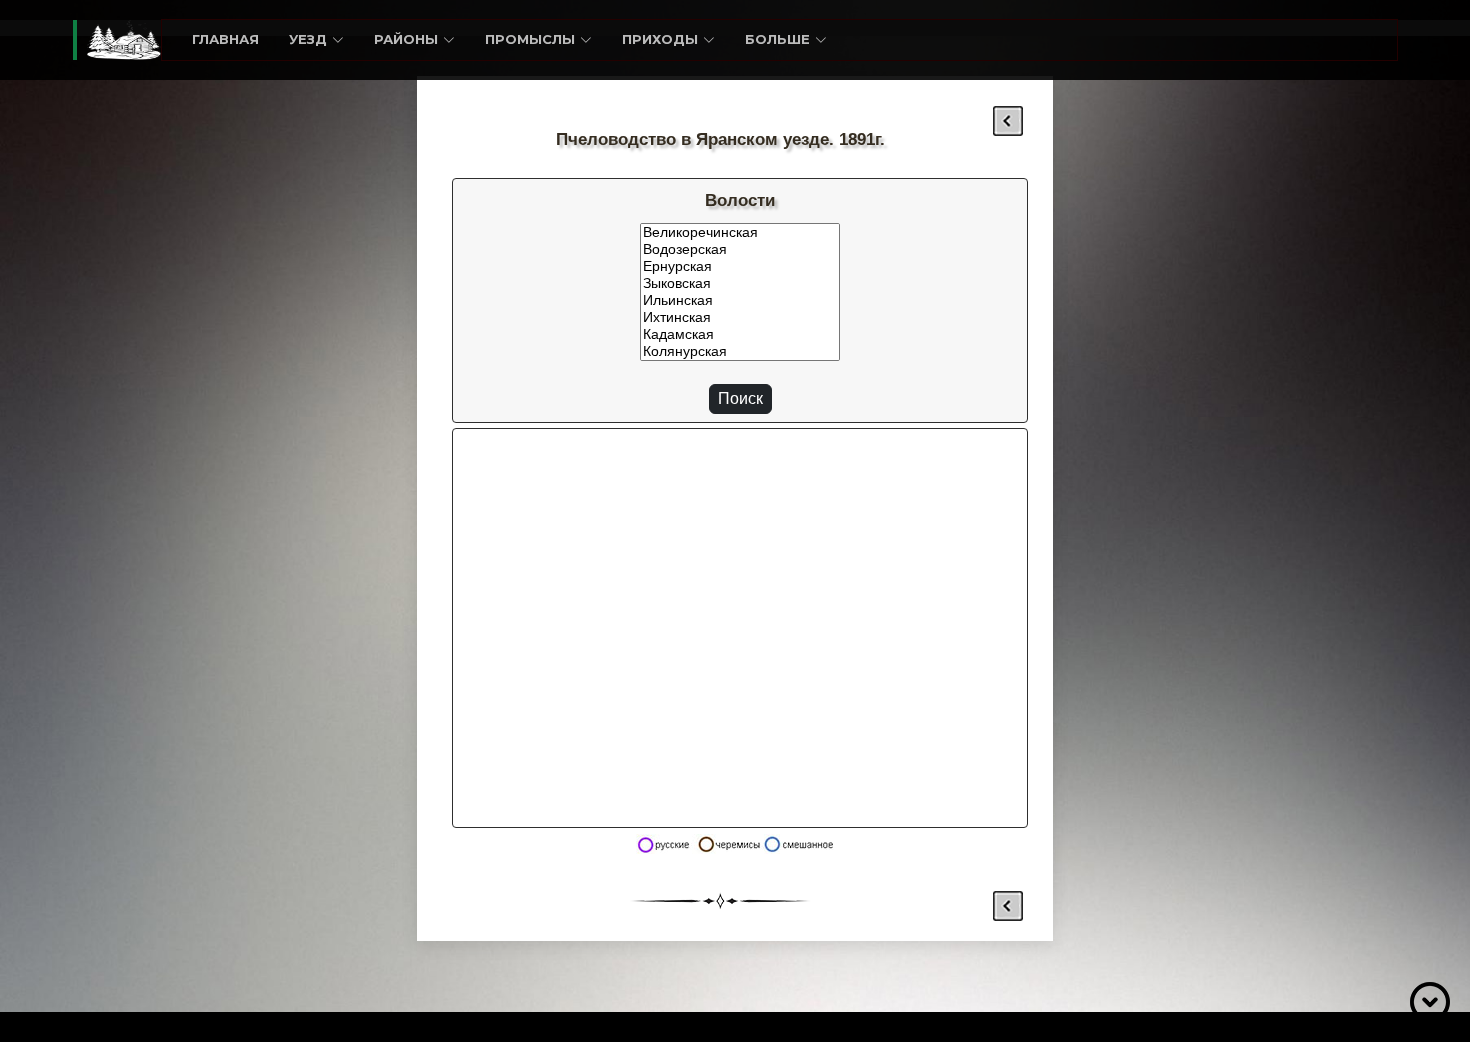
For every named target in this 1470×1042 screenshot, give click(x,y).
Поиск (740, 398)
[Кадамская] (740, 334)
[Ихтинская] (740, 317)
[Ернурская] (740, 266)
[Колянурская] (740, 351)
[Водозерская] (740, 249)
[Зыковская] (740, 283)
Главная (225, 39)
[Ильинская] (740, 300)
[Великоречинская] (740, 232)
